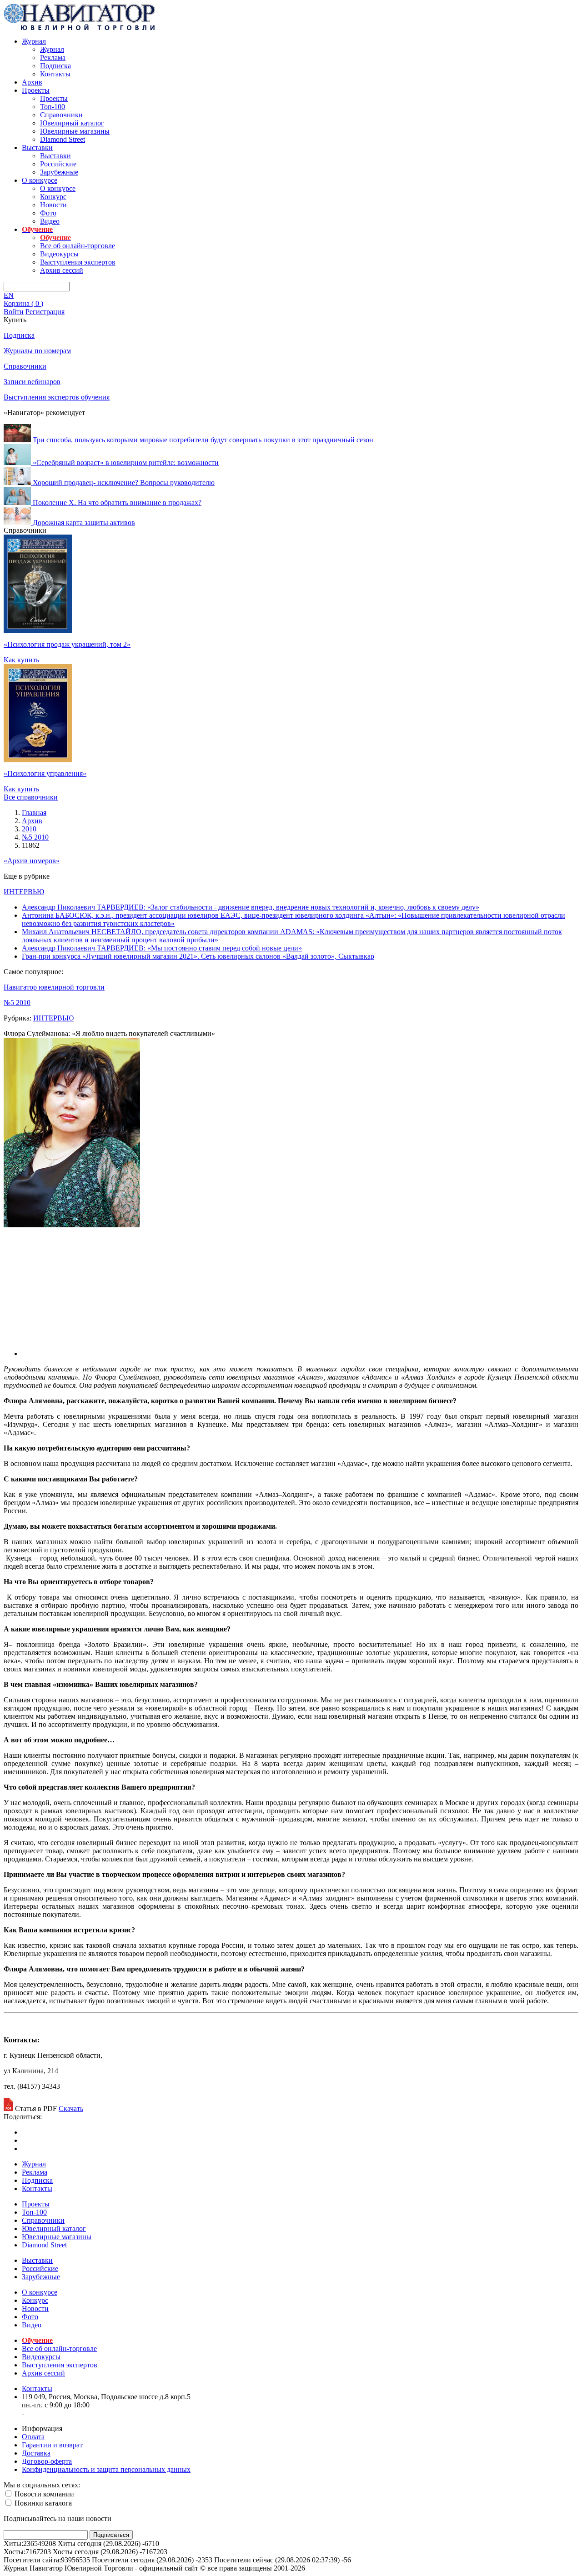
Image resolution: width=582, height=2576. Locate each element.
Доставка (36, 2453)
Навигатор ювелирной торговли (54, 987)
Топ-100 (53, 107)
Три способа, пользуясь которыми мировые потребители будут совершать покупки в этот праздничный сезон (203, 440)
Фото (48, 213)
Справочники (61, 115)
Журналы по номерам (37, 351)
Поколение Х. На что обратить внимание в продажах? (117, 503)
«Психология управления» (45, 773)
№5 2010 (17, 1003)
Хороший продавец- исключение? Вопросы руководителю (124, 483)
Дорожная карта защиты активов (84, 522)
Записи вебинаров (32, 382)
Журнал (34, 41)
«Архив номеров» (32, 861)
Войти (14, 312)
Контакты (55, 74)
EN (9, 295)
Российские (58, 164)
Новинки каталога (42, 2503)
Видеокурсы (59, 254)
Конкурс (53, 197)
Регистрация (45, 312)
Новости (53, 205)
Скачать (71, 2108)
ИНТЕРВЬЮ (24, 892)
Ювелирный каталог (72, 123)
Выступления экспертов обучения (57, 397)
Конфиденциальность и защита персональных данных (106, 2469)
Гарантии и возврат (52, 2445)
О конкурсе (40, 180)
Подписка (55, 66)
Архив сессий (62, 270)
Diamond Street (63, 139)
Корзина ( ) (23, 303)
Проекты (36, 90)
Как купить (21, 660)
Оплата (33, 2437)
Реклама (53, 58)
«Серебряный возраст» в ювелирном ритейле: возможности (126, 463)
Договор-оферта (47, 2461)
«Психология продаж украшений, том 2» (67, 644)
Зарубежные (59, 172)
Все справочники (31, 797)
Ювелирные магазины (75, 131)
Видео (50, 221)
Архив (32, 82)
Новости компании (43, 2494)
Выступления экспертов (78, 262)
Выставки (37, 148)
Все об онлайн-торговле (78, 246)
